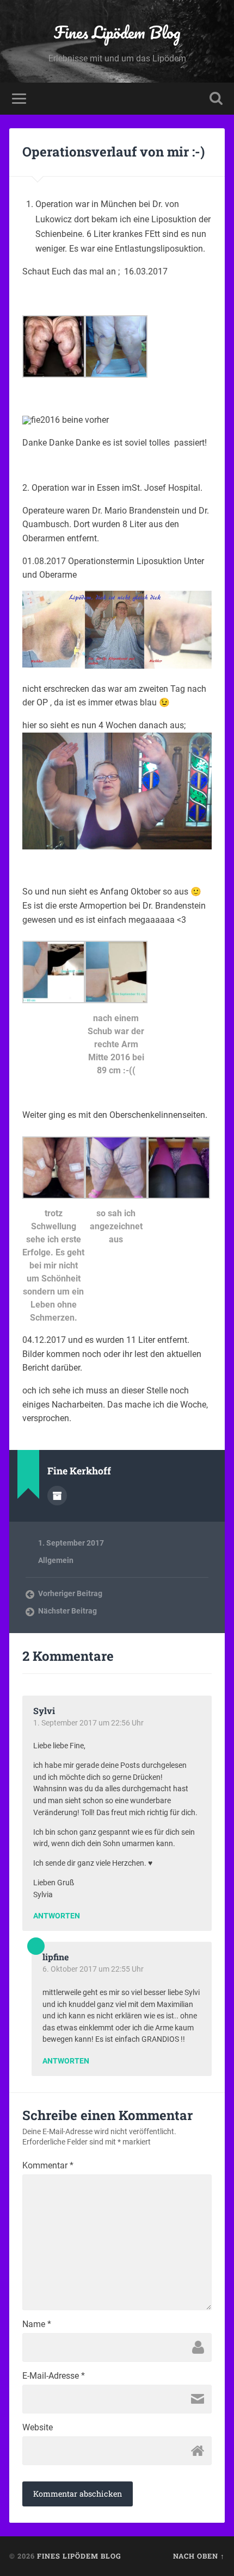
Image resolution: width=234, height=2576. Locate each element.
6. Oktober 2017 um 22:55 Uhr (93, 1969)
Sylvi (44, 1711)
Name (37, 2324)
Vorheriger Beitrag (70, 1593)
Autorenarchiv (57, 1496)
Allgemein (56, 1560)
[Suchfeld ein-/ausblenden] (216, 99)
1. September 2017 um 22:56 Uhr (88, 1723)
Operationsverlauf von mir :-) (113, 152)
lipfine (56, 1957)
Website (38, 2428)
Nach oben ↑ (199, 2556)
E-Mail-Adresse (54, 2376)
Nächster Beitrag (67, 1611)
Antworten (57, 1916)
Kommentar (48, 2166)
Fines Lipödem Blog (117, 32)
